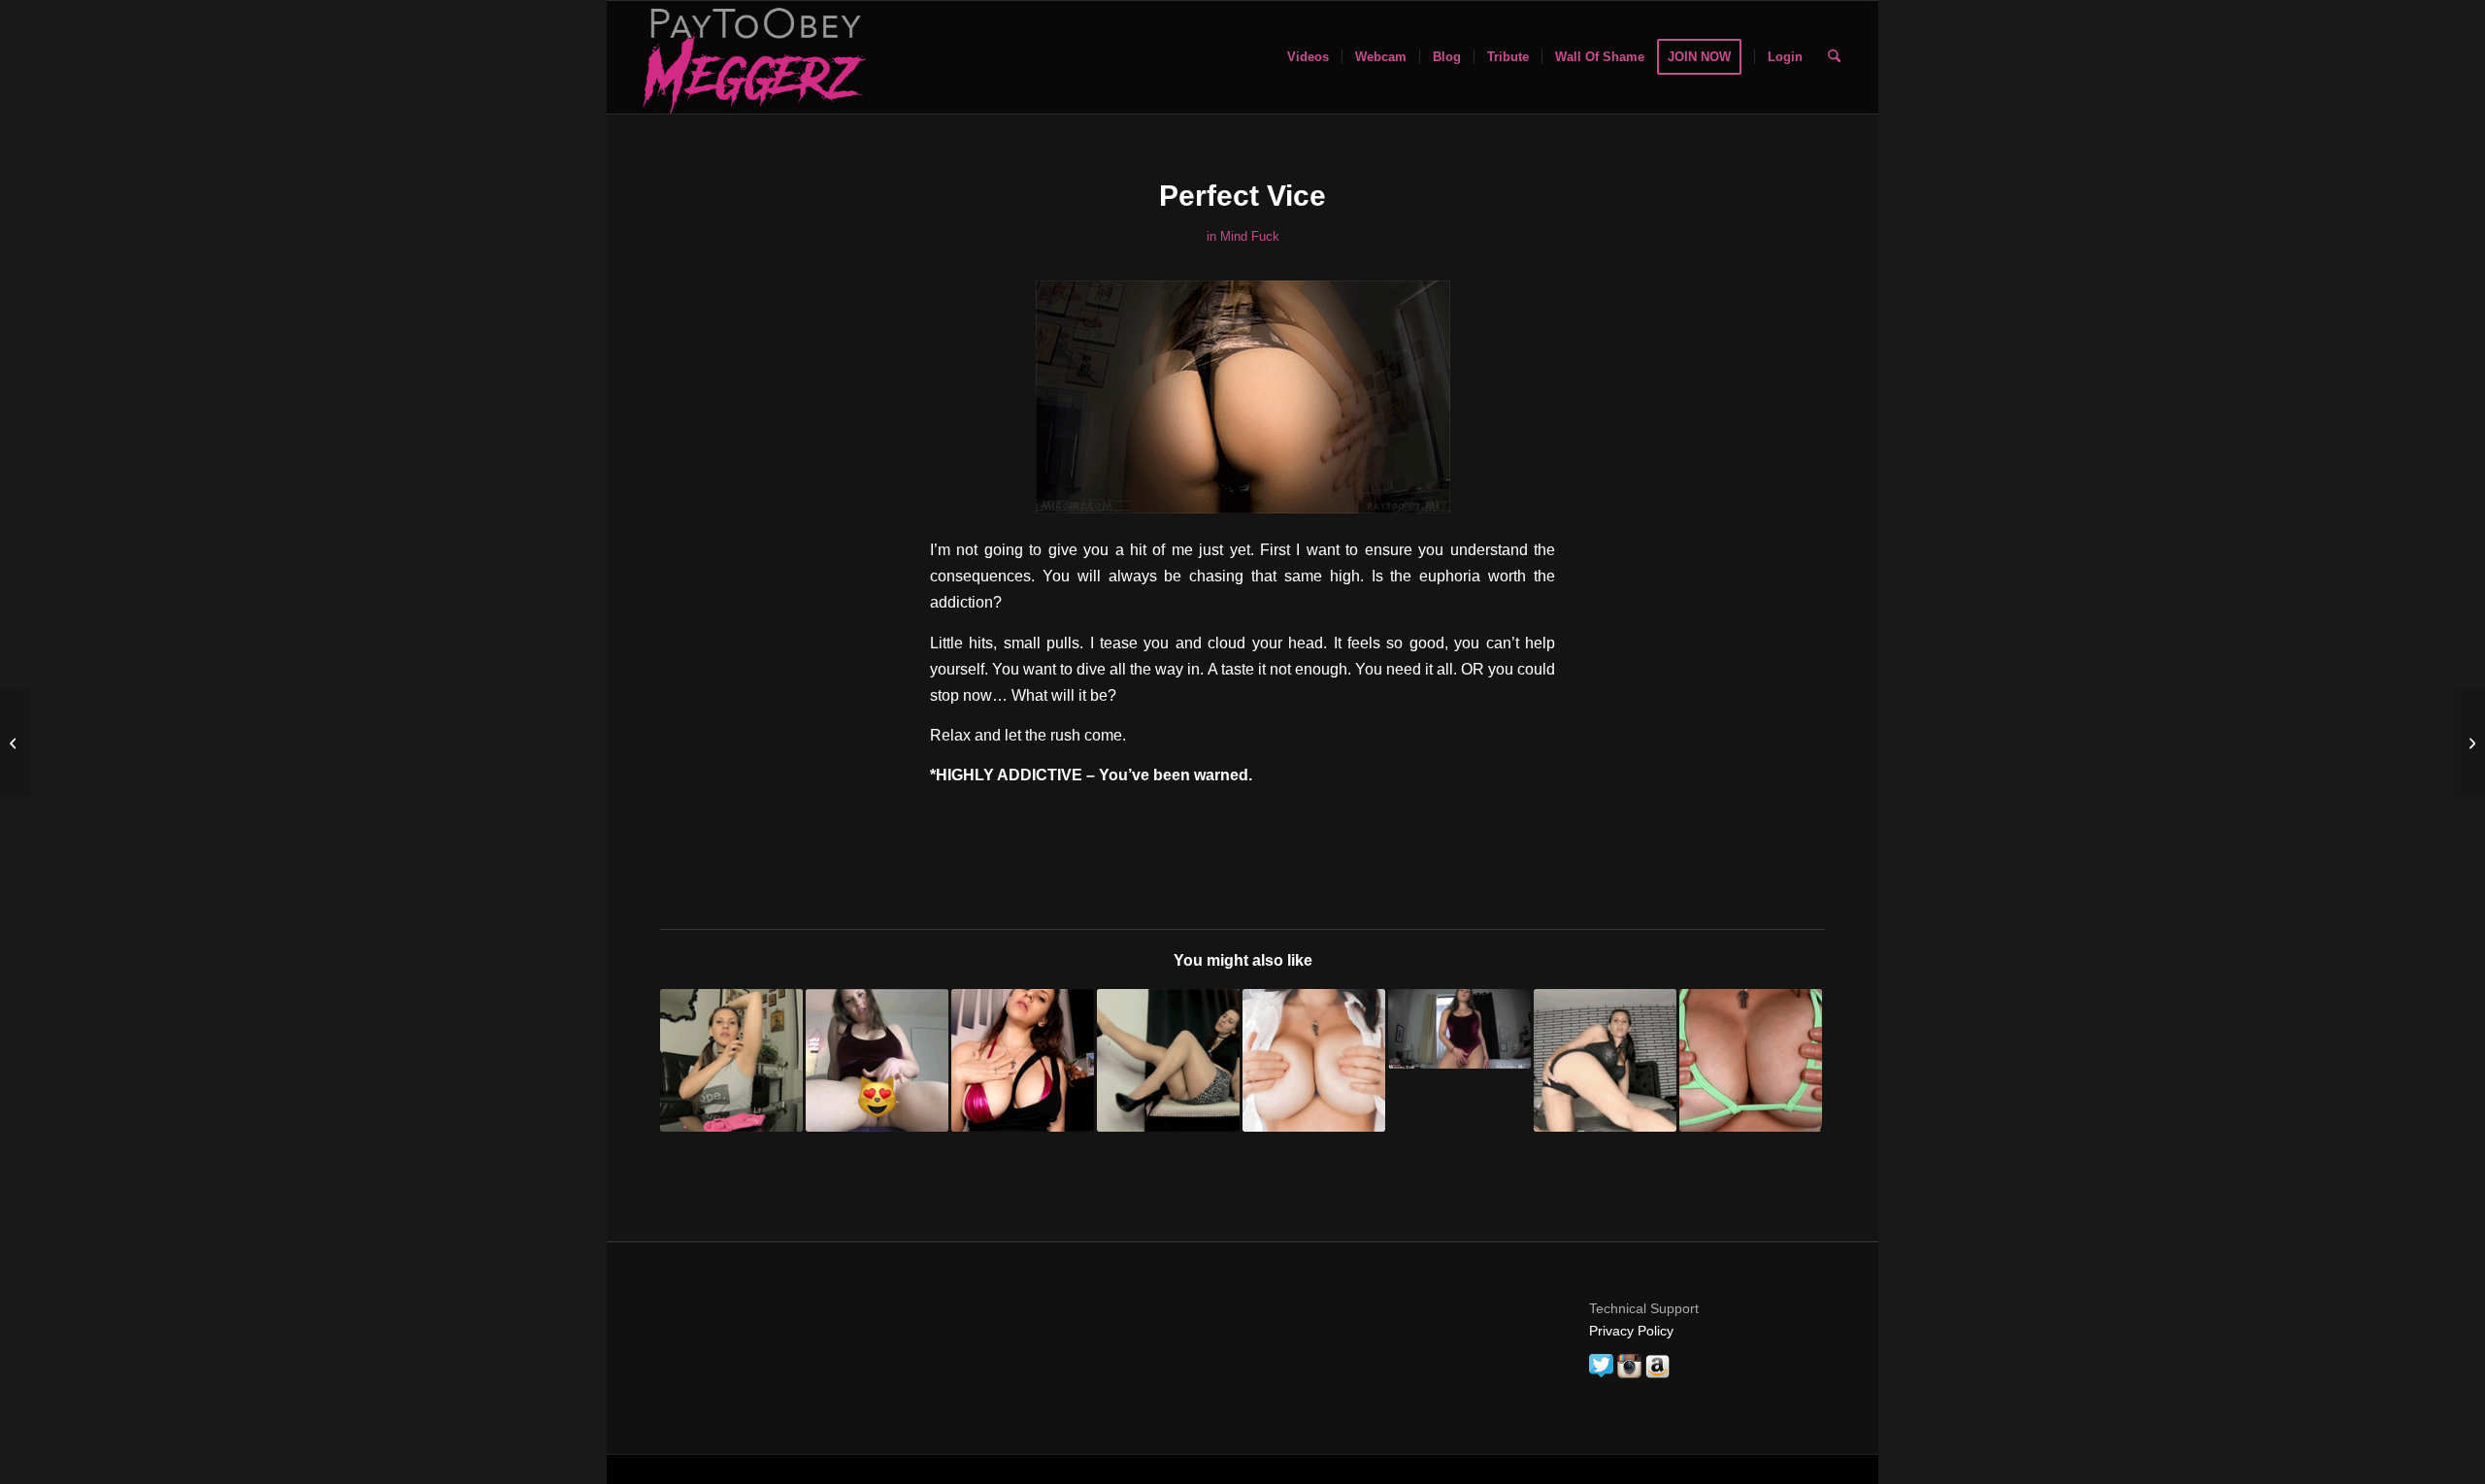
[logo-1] (752, 57)
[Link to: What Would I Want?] (1605, 1060)
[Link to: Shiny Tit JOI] (1023, 1060)
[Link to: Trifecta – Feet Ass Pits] (731, 1060)
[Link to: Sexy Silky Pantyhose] (1168, 1060)
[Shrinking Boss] (15, 742)
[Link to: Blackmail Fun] (1459, 1029)
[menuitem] (1308, 57)
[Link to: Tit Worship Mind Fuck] (1314, 1060)
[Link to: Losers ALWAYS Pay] (1751, 1060)
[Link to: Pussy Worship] (877, 1060)
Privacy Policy (1631, 1331)
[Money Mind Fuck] (2470, 742)
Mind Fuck (1250, 236)
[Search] (1834, 57)
